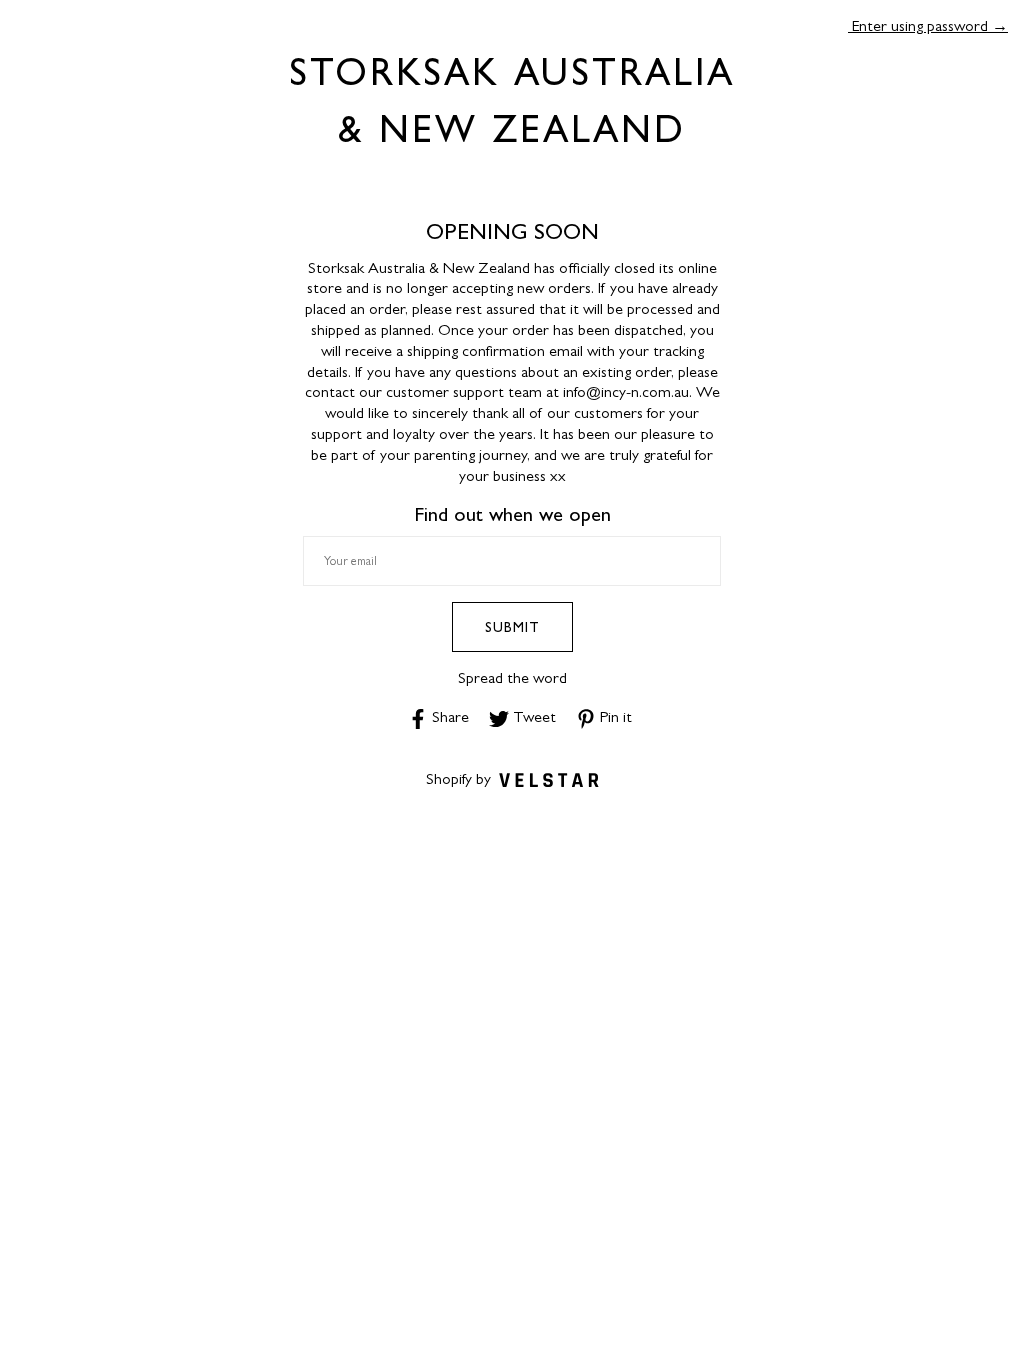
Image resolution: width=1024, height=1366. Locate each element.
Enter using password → (928, 25)
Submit (512, 627)
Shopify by (458, 778)
